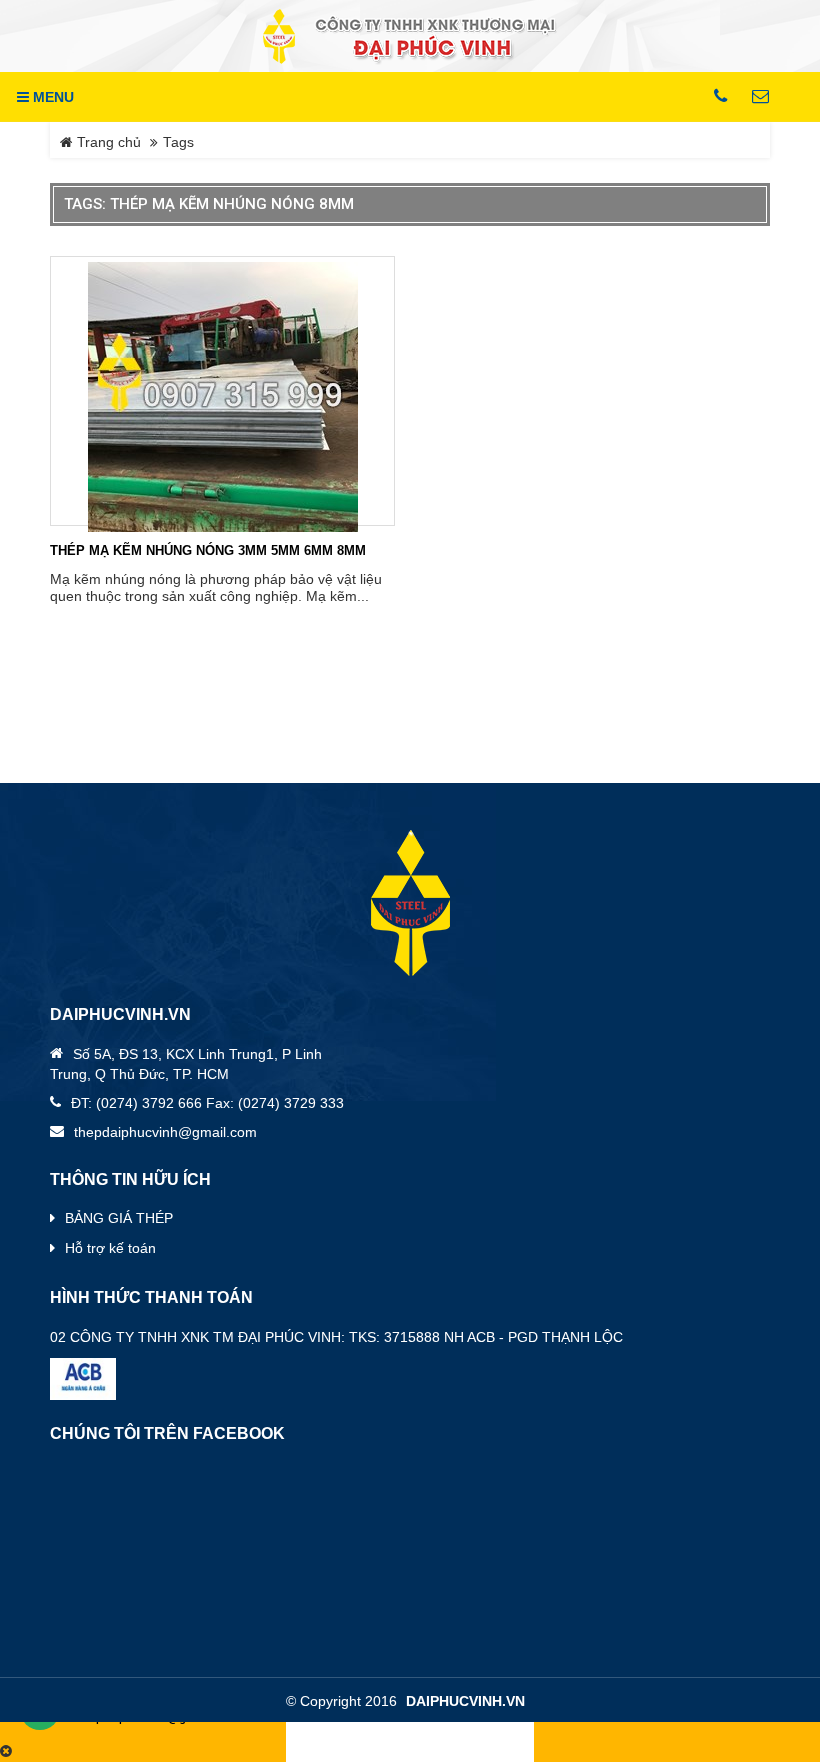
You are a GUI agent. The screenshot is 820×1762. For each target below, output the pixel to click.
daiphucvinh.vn (465, 1701)
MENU (51, 97)
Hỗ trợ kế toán (110, 1248)
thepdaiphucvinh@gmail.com (165, 1132)
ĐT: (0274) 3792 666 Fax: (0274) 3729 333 (207, 1103)
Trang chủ (107, 142)
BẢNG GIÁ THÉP (119, 1218)
